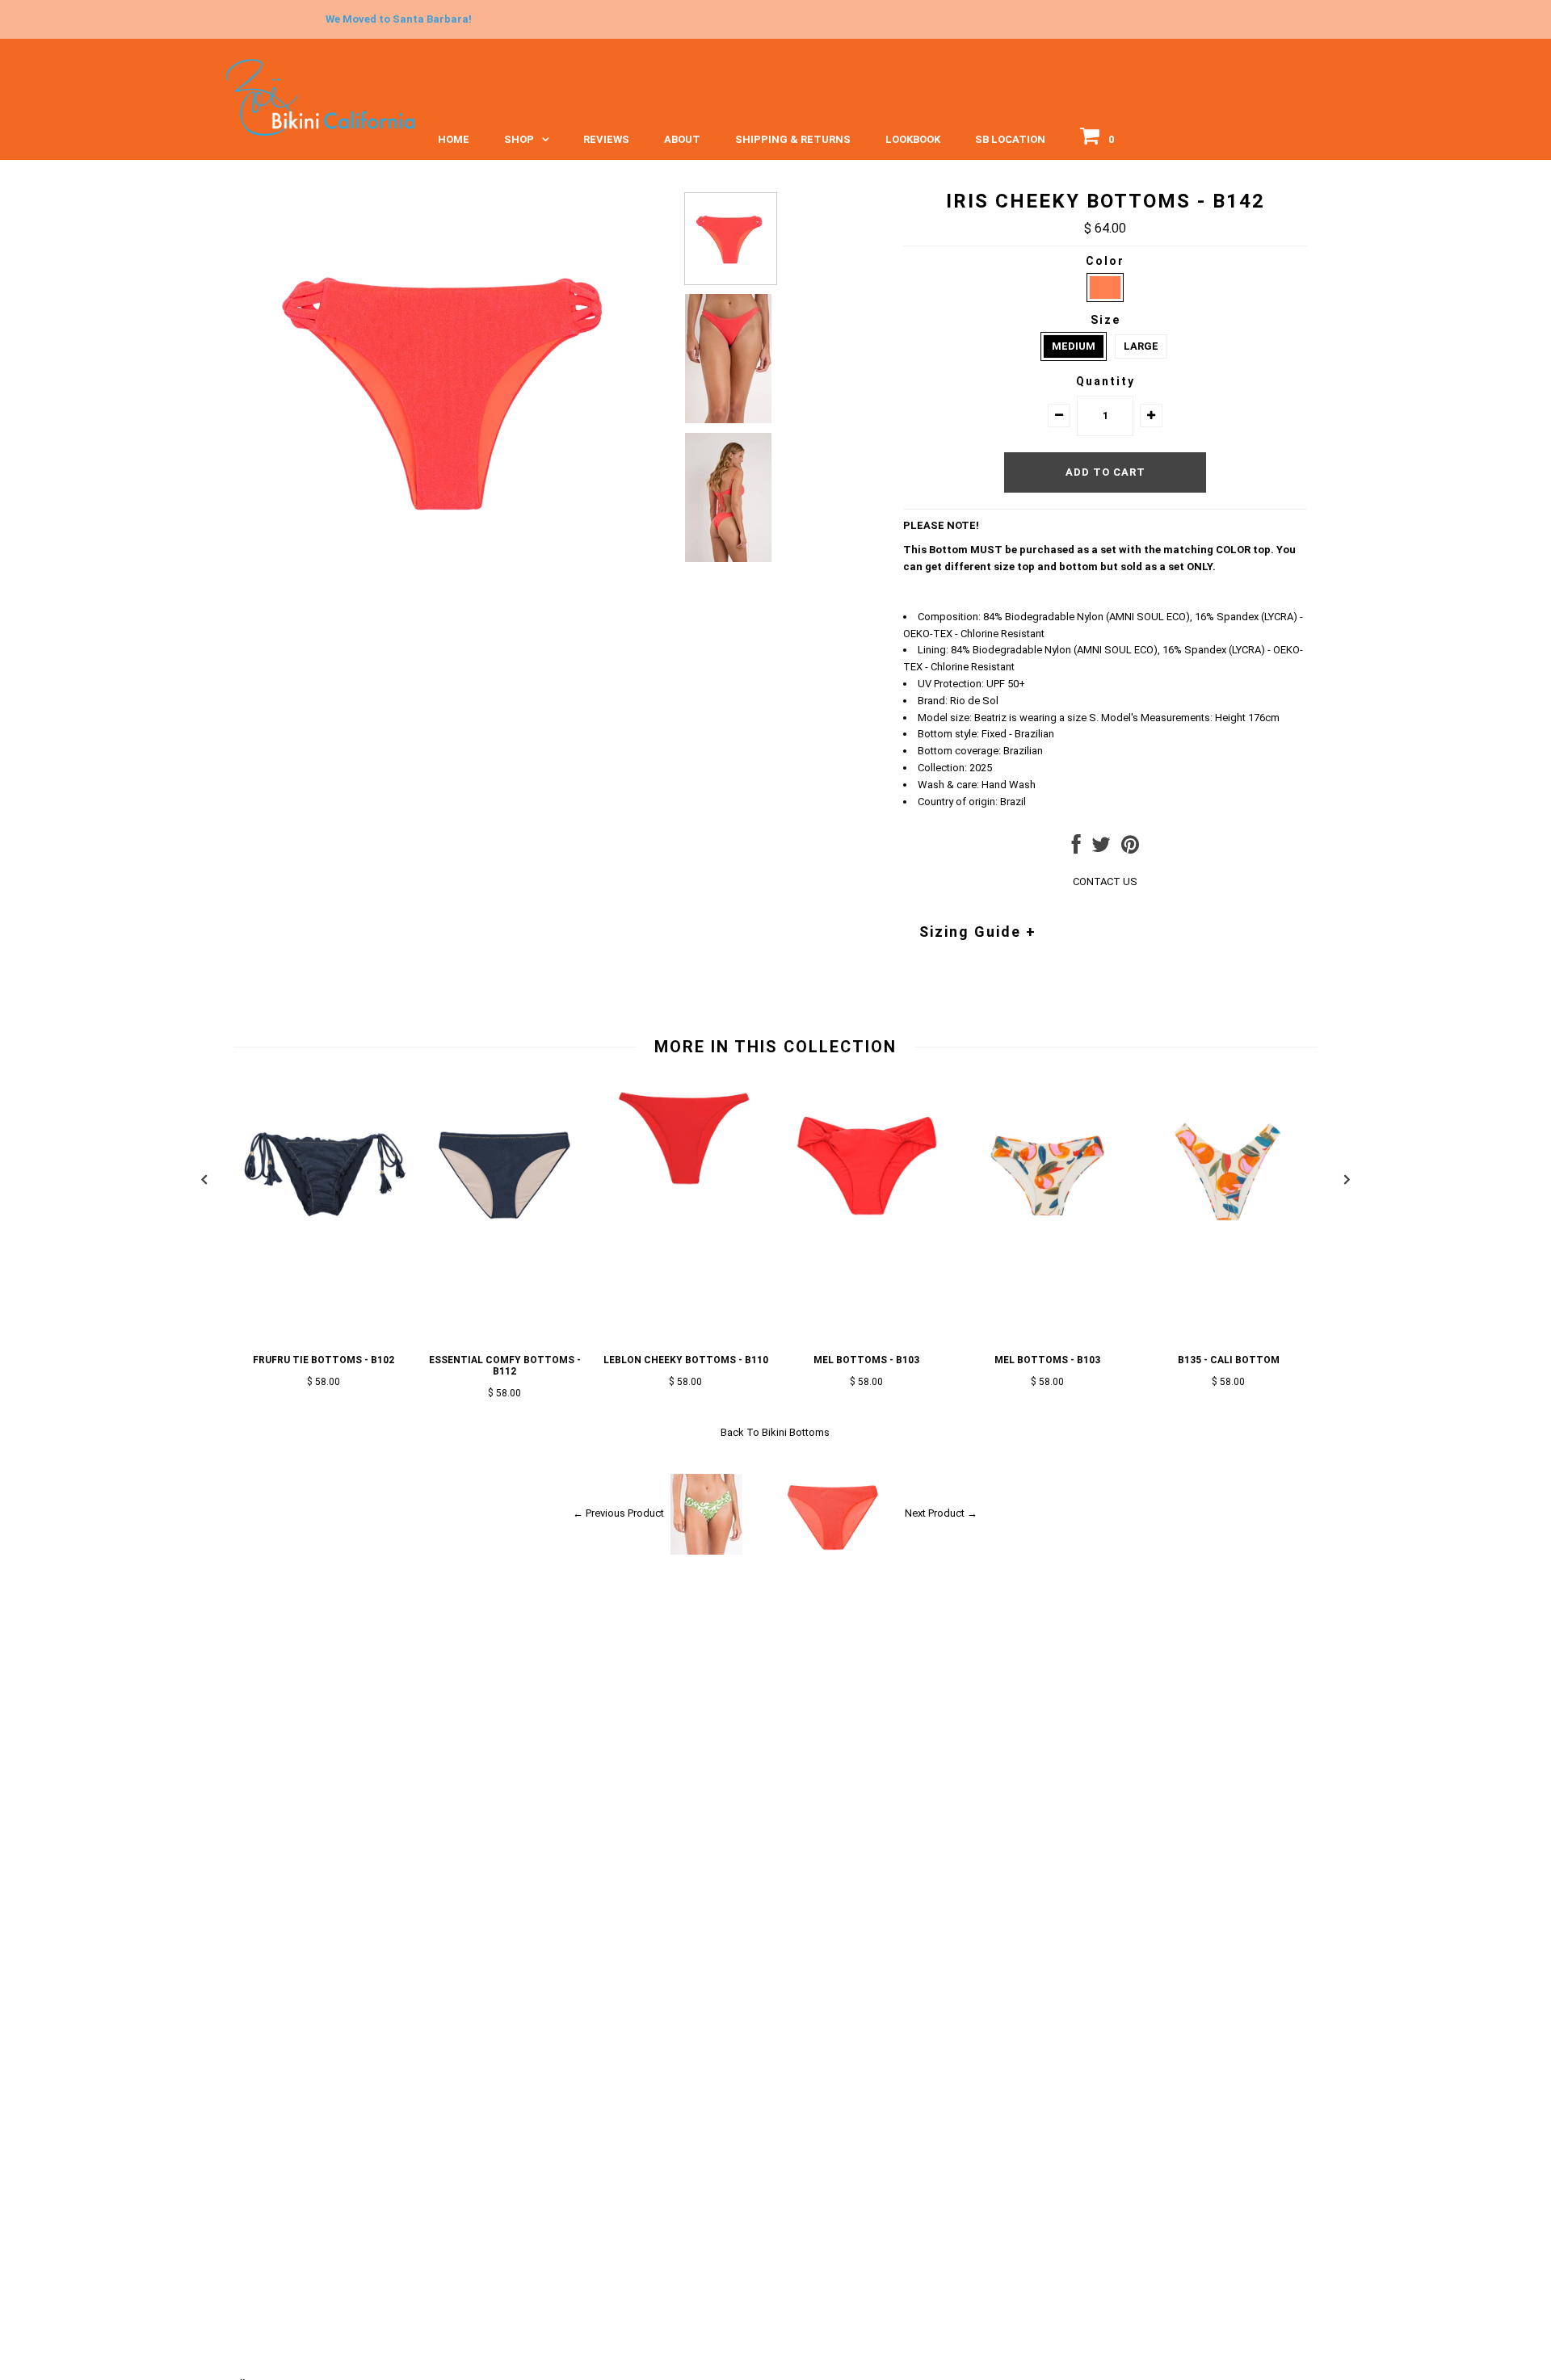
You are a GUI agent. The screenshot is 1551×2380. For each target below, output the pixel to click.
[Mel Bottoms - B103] (867, 1252)
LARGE (1141, 346)
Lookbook (913, 139)
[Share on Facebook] (1076, 848)
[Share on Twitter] (1101, 848)
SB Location (1010, 139)
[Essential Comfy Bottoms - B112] (505, 1252)
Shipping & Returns (793, 139)
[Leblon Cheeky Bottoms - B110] (686, 1196)
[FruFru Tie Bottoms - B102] (324, 1252)
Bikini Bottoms (796, 1432)
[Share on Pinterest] (1130, 848)
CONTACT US (1105, 881)
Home (454, 139)
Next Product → (941, 1513)
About (682, 139)
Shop (519, 139)
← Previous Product (618, 1513)
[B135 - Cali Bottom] (1229, 1252)
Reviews (606, 139)
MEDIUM (1074, 346)
